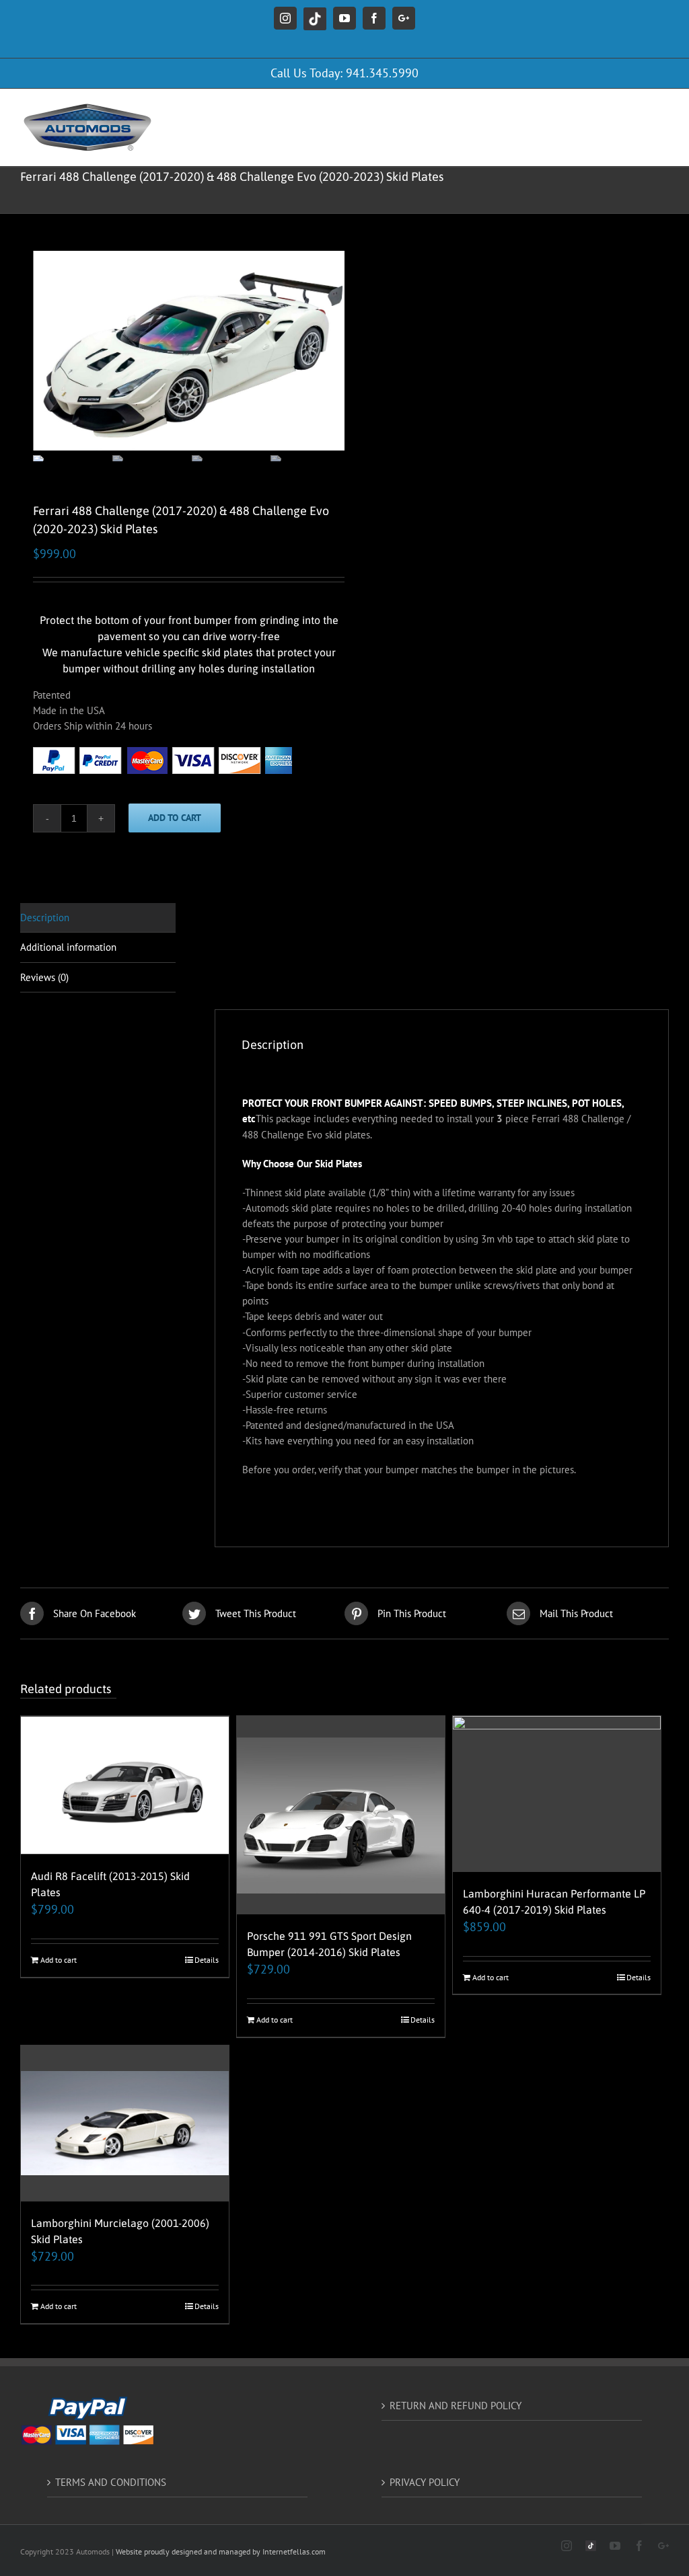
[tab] (98, 918)
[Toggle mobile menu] (662, 109)
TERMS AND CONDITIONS (111, 2482)
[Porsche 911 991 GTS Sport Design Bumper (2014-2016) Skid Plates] (341, 1815)
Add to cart (175, 818)
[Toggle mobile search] (634, 109)
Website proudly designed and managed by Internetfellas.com (221, 2551)
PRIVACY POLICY (425, 2482)
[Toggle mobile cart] (608, 109)
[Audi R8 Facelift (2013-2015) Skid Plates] (125, 1785)
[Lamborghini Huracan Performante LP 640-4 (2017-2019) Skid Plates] (557, 1794)
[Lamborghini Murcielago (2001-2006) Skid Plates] (125, 2123)
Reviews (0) (44, 977)
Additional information (68, 947)
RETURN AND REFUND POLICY (456, 2406)
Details (207, 1960)
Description (45, 918)
